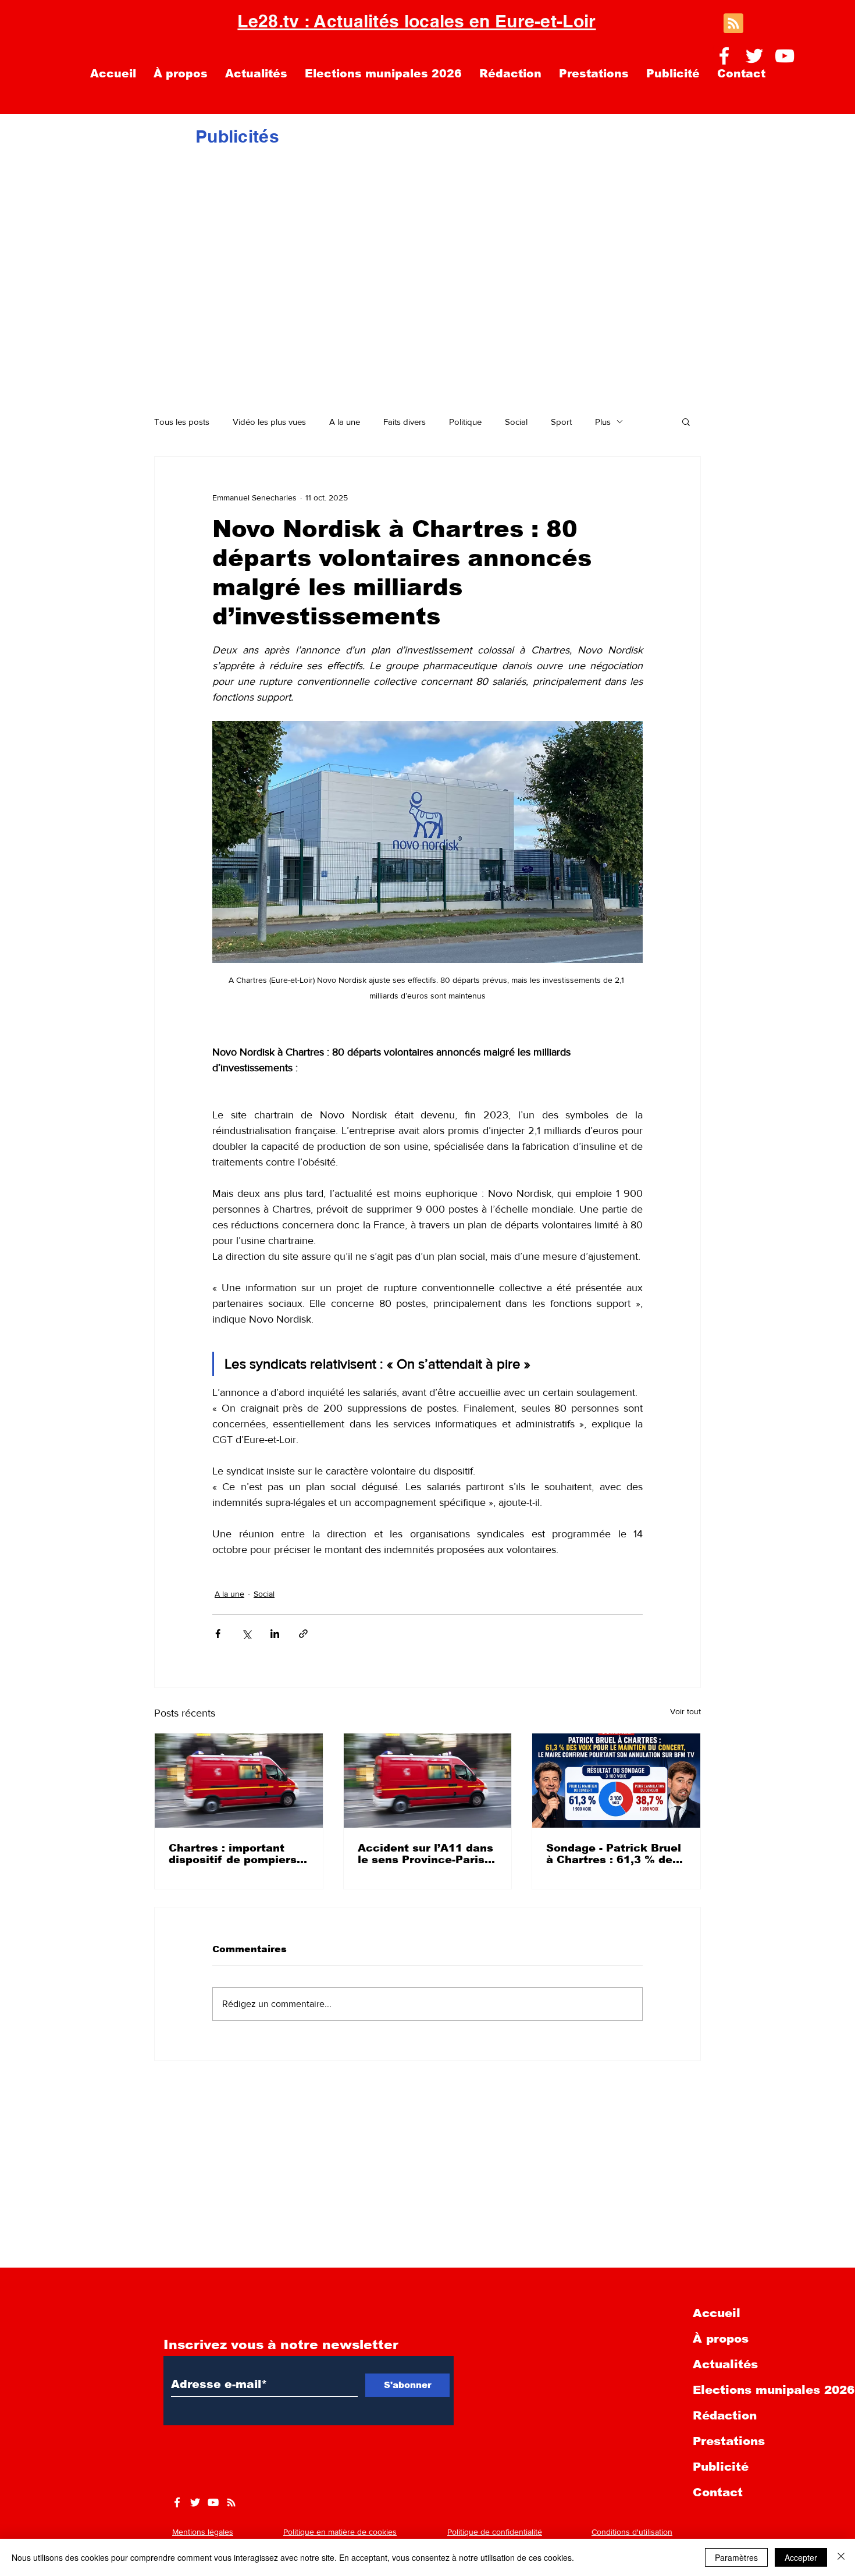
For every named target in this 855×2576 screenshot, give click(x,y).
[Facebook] (724, 56)
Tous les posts (182, 422)
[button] (686, 421)
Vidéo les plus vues (269, 422)
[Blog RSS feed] (733, 24)
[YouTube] (785, 56)
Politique (465, 422)
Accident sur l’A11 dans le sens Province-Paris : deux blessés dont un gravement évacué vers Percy (425, 1854)
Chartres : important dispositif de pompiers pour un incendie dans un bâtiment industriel (233, 1854)
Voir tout (685, 1711)
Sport (561, 422)
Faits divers (405, 422)
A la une (345, 422)
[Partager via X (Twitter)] (246, 1634)
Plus (603, 422)
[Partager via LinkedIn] (275, 1634)
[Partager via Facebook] (218, 1634)
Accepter (801, 2557)
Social (516, 422)
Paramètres (736, 2557)
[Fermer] (841, 2557)
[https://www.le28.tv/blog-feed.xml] (231, 2502)
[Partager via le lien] (303, 1634)
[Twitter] (754, 56)
